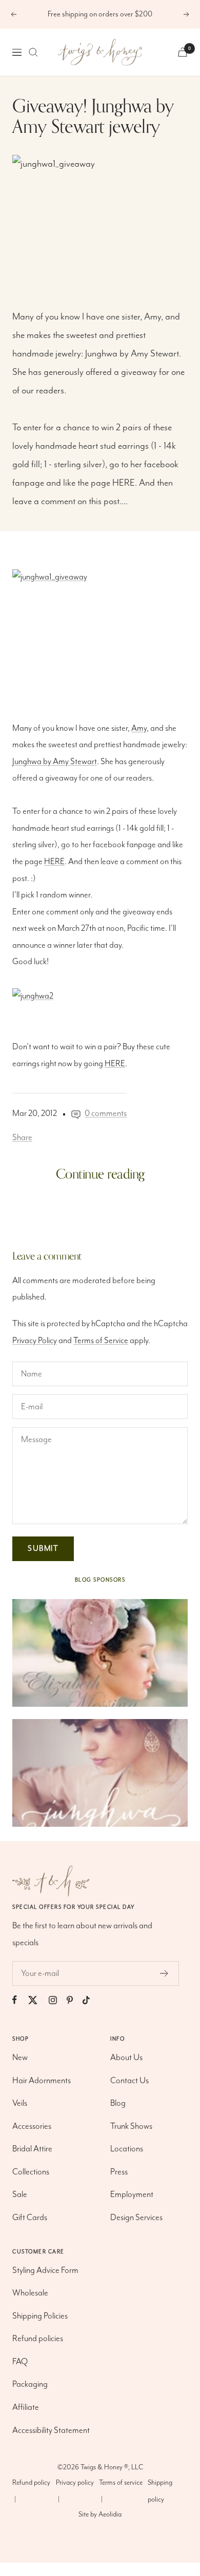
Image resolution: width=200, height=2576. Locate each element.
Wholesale (30, 2293)
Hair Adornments (42, 2081)
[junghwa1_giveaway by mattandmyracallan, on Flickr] (100, 213)
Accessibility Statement (51, 2431)
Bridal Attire (32, 2149)
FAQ (20, 2362)
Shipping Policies (40, 2316)
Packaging (30, 2384)
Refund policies (38, 2339)
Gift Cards (30, 2218)
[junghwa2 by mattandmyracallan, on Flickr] (100, 997)
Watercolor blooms (49, 1230)
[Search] (33, 52)
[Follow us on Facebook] (19, 2000)
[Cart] (183, 52)
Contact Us (129, 2081)
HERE (124, 483)
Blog (118, 2103)
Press (119, 2172)
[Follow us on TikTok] (91, 2000)
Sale (20, 2195)
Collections (31, 2172)
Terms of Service (101, 1341)
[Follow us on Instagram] (58, 2000)
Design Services (136, 2218)
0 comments (106, 1114)
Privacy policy (75, 2483)
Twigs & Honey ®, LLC (112, 2467)
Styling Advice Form (45, 2271)
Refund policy (31, 2483)
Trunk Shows (131, 2126)
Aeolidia (110, 2514)
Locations (127, 2149)
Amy (153, 317)
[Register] (164, 1973)
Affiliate (26, 2408)
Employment (132, 2195)
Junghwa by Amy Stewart (132, 354)
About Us (126, 2058)
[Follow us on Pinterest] (75, 2000)
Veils (20, 2103)
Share (22, 1138)
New (20, 2058)
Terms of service (121, 2483)
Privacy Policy (35, 1341)
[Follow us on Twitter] (38, 2000)
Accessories (32, 2126)
